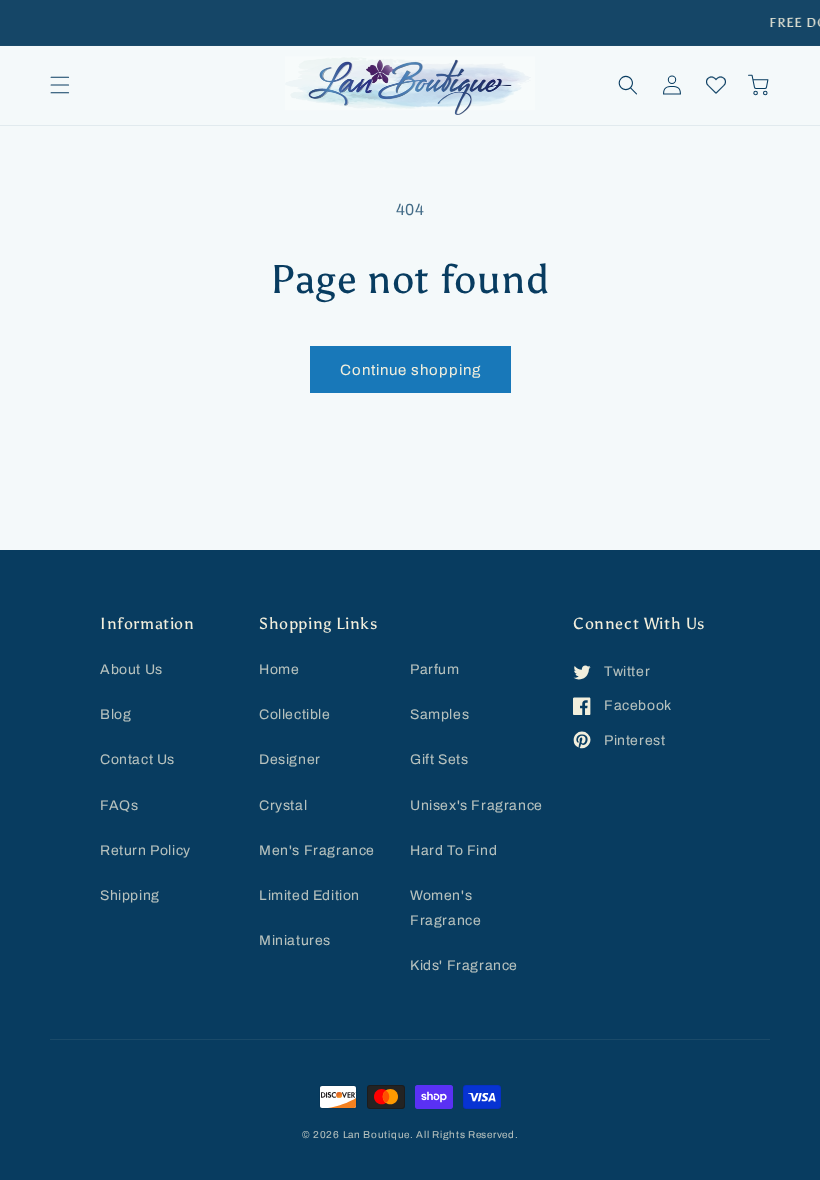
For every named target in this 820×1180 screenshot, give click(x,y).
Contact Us (137, 759)
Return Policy (145, 850)
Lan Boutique (376, 1134)
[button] (60, 85)
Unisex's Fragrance (476, 805)
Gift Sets (439, 759)
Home (279, 669)
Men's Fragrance (317, 850)
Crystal (283, 805)
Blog (115, 714)
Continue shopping (410, 370)
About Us (131, 669)
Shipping (130, 895)
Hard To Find (453, 850)
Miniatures (295, 940)
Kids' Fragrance (464, 965)
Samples (439, 714)
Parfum (435, 669)
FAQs (119, 805)
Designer (290, 759)
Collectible (295, 714)
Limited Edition (309, 895)
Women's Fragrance (445, 908)
